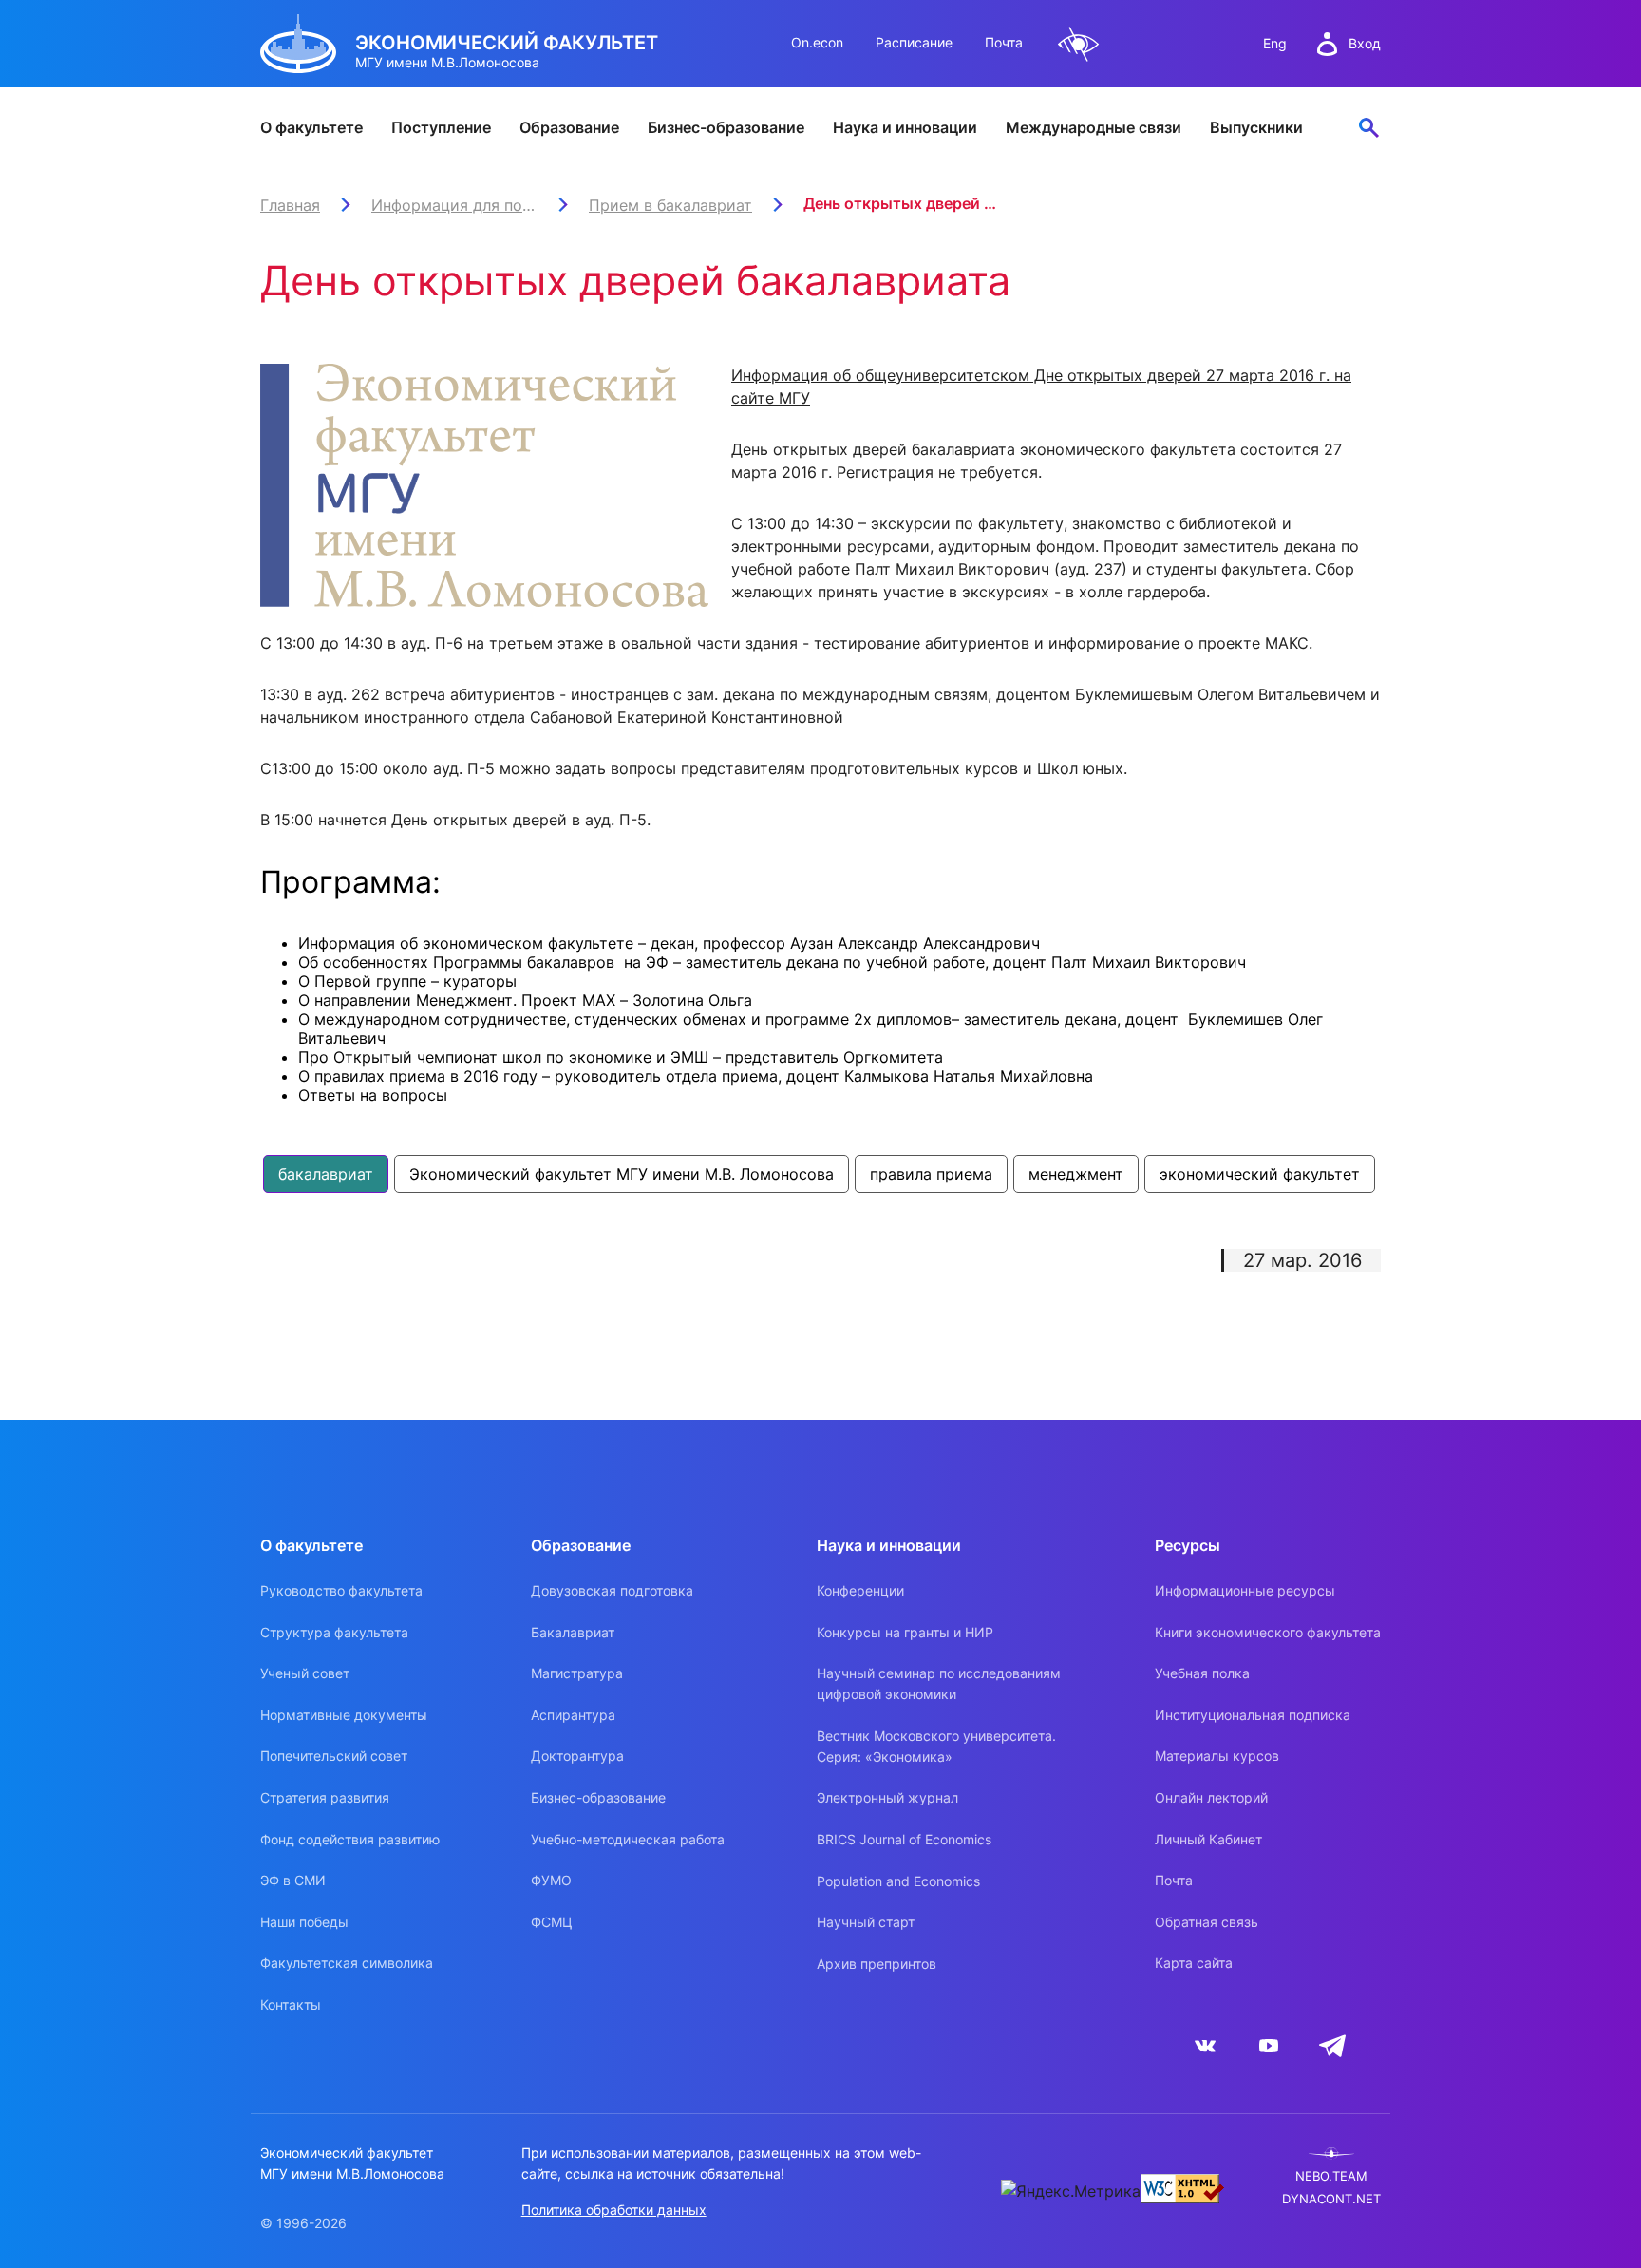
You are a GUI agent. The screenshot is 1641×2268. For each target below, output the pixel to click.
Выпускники (1256, 127)
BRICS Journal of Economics (904, 1839)
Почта (1004, 42)
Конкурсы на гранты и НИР (905, 1632)
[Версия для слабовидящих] (1079, 44)
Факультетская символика (347, 1963)
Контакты (291, 2004)
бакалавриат (326, 1174)
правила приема (931, 1174)
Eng (1275, 43)
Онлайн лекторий (1211, 1797)
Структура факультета (334, 1632)
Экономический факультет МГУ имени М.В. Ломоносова (622, 1174)
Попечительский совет (334, 1756)
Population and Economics (898, 1881)
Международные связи (1094, 127)
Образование (569, 127)
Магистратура (577, 1673)
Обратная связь (1207, 1922)
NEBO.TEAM (1331, 2176)
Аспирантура (573, 1715)
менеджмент (1076, 1174)
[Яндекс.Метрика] (1071, 2191)
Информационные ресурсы (1245, 1590)
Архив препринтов (877, 1964)
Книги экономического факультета (1268, 1632)
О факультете (311, 127)
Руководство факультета (341, 1590)
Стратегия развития (325, 1797)
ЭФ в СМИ (293, 1880)
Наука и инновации (905, 127)
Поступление (441, 127)
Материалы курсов (1217, 1756)
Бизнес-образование (726, 127)
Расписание (914, 42)
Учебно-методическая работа (628, 1839)
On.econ (817, 42)
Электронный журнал (887, 1797)
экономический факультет (1260, 1174)
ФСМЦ (552, 1922)
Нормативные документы (344, 1715)
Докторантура (577, 1756)
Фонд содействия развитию (350, 1839)
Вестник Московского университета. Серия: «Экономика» (936, 1746)
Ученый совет (305, 1673)
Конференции (860, 1590)
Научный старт (866, 1922)
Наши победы (304, 1922)
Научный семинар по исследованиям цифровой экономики (939, 1683)
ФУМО (551, 1880)
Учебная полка (1202, 1673)
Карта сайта (1194, 1963)
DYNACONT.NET (1331, 2199)
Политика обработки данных (614, 2210)
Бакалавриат (573, 1632)
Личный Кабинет (1208, 1839)
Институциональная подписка (1253, 1715)
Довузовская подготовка (612, 1590)
